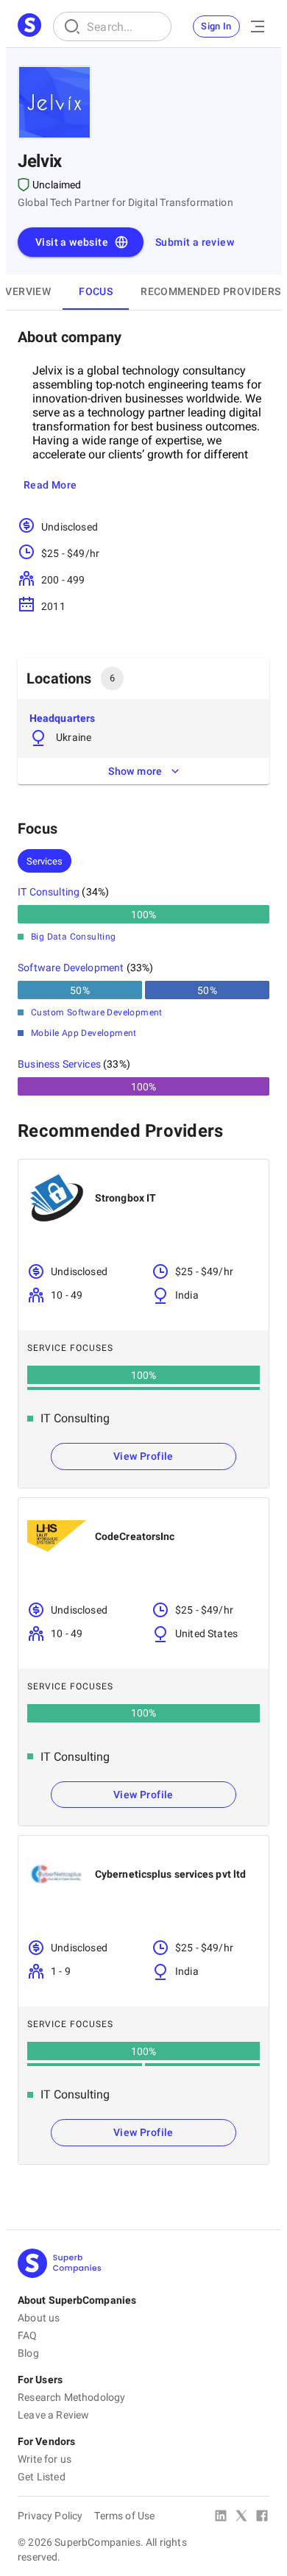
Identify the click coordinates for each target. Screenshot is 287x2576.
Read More (50, 485)
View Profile (143, 1456)
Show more (135, 771)
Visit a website (72, 242)
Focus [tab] (96, 291)
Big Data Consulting (74, 937)
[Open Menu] (258, 26)
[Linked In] (221, 2517)
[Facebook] (262, 2517)
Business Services (59, 1064)
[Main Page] (29, 26)
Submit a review (195, 242)
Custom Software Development (97, 1012)
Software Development (71, 968)
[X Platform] (241, 2517)
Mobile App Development (84, 1033)
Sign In (216, 26)
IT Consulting (49, 892)
